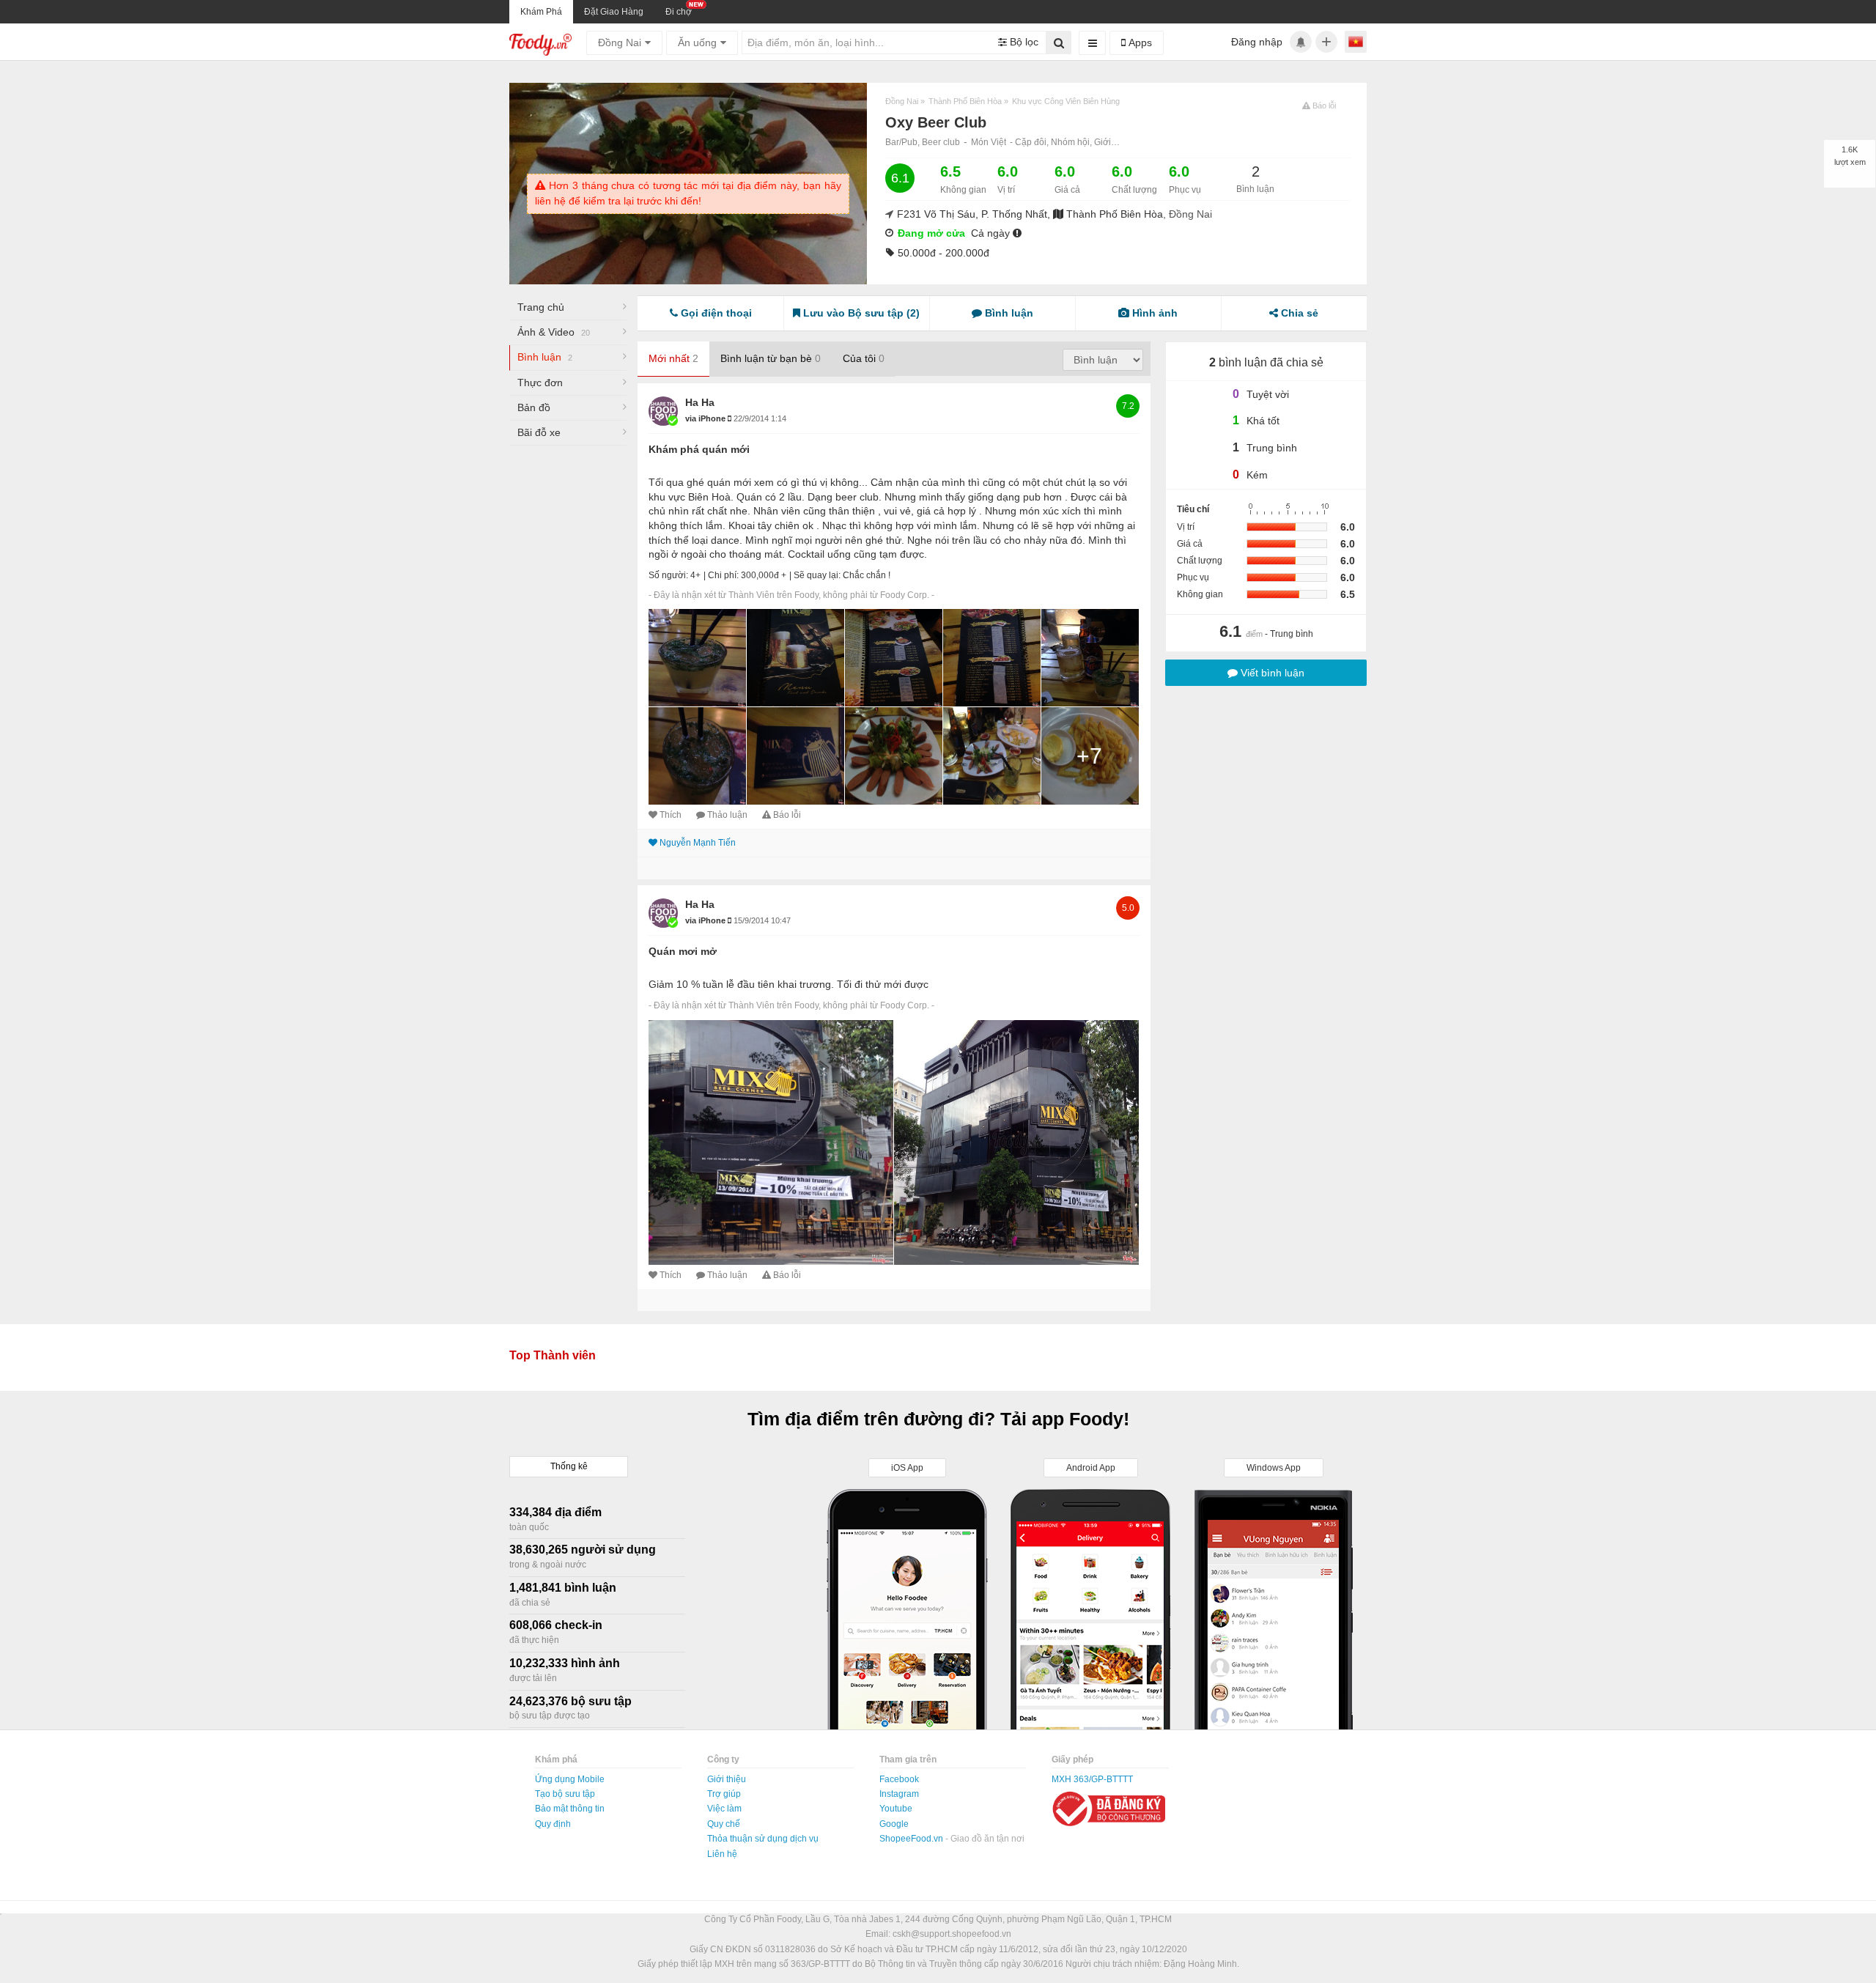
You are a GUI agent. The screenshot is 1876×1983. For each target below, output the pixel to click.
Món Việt (989, 142)
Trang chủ (541, 307)
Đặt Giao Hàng (614, 12)
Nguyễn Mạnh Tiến (698, 843)
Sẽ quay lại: (817, 575)
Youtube (896, 1809)
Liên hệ (722, 1854)
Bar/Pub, (904, 142)
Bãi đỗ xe (539, 432)
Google (894, 1824)
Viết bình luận (1271, 673)
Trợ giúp (724, 1794)
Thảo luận (727, 815)
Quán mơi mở (683, 951)
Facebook (899, 1779)
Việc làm (724, 1809)
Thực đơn (540, 383)
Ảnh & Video (554, 332)
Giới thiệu (727, 1779)
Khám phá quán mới (699, 449)
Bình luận (545, 357)
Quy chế (724, 1824)
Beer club (941, 142)
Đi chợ (679, 12)
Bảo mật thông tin (570, 1809)
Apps (1139, 43)
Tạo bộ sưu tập (565, 1794)
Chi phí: (723, 575)
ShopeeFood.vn (912, 1839)
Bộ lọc (1023, 42)
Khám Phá (541, 12)
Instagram (899, 1794)
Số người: (668, 575)
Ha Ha (700, 402)
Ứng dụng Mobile (570, 1779)
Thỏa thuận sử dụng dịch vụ (763, 1839)
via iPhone (706, 418)
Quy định (553, 1824)
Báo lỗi (787, 815)
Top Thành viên (553, 1355)
